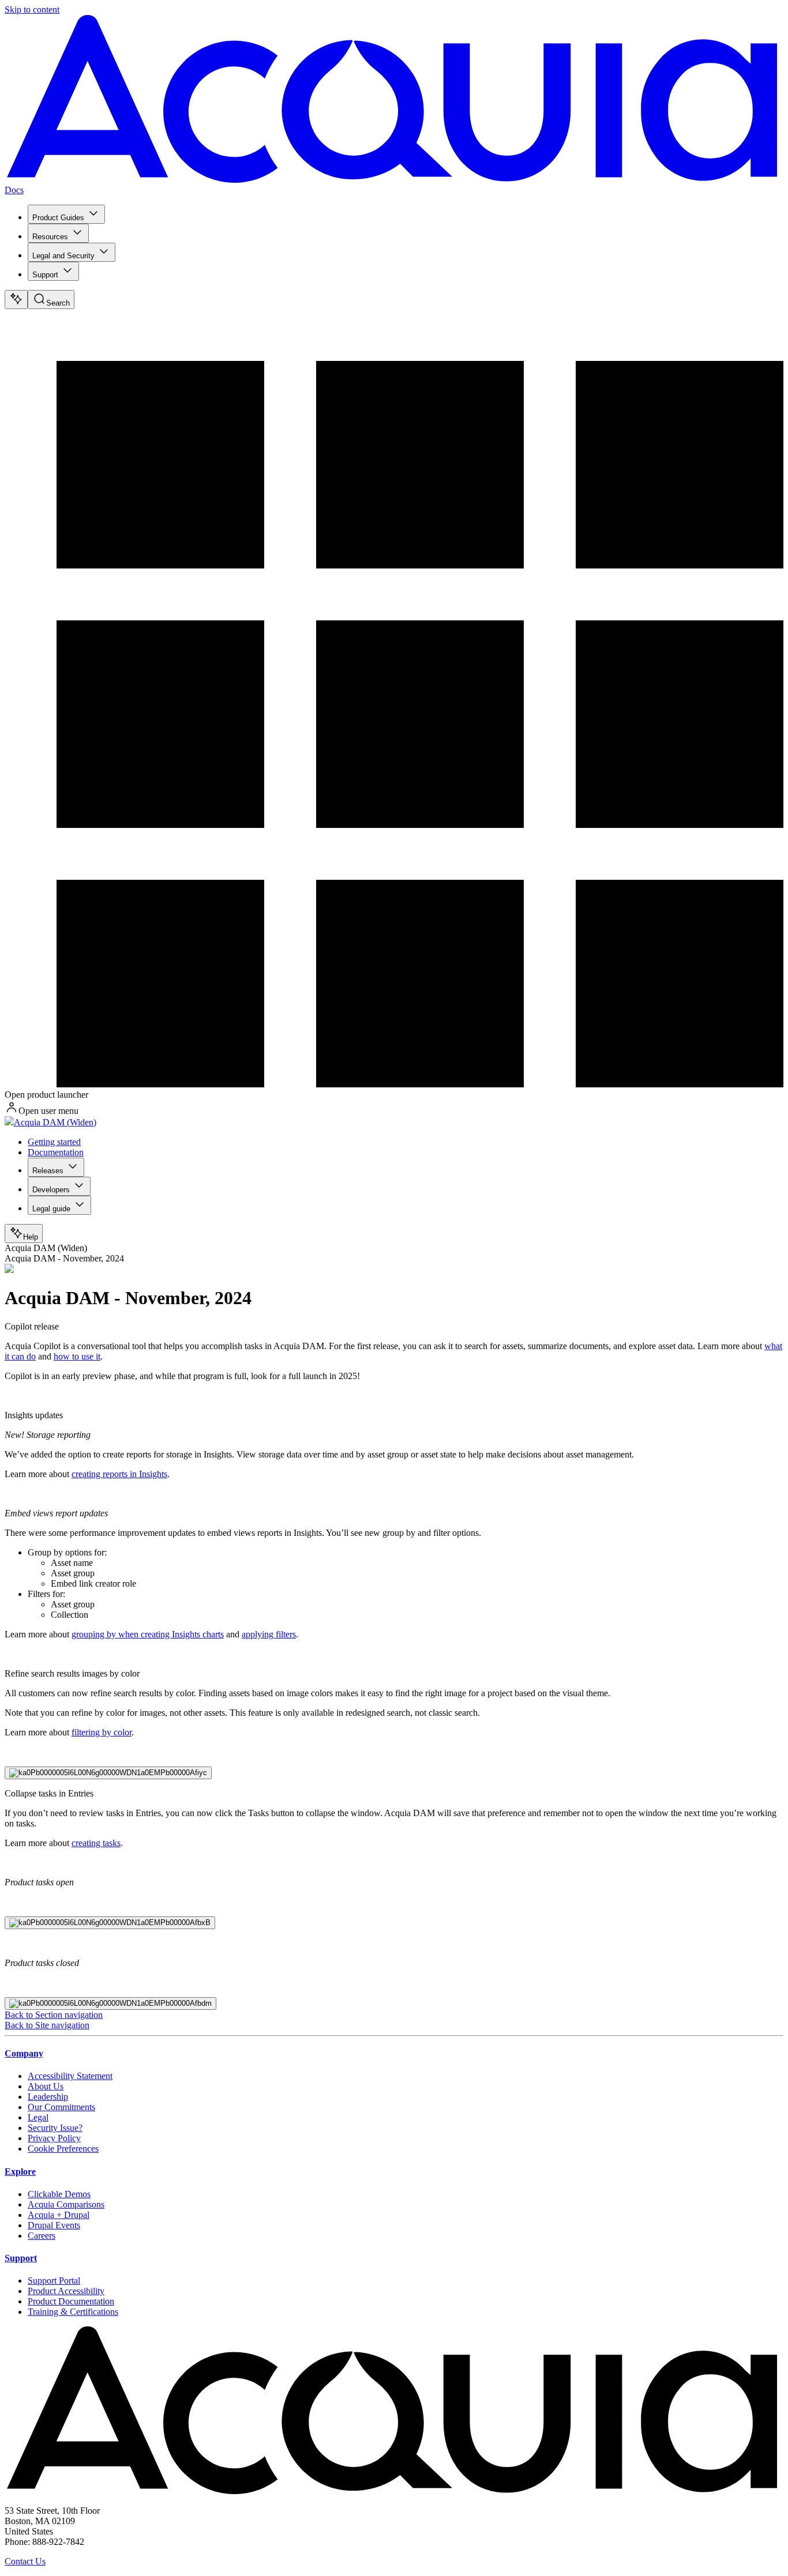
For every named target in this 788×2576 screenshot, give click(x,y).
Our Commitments (61, 2107)
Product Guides (58, 218)
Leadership (48, 2097)
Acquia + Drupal (59, 2215)
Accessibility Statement (70, 2076)
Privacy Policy (54, 2138)
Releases (48, 1171)
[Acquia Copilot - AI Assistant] (16, 300)
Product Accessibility (66, 2291)
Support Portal (54, 2281)
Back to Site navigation (47, 2025)
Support (45, 275)
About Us (46, 2086)
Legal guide (51, 1209)
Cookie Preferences (63, 2148)
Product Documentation (71, 2301)
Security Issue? (55, 2128)
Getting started (54, 1142)
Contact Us (25, 2561)
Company (24, 2053)
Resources (50, 237)
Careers (42, 2236)
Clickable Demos (59, 2194)
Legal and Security (63, 256)
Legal (38, 2117)
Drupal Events (54, 2225)
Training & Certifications (73, 2312)
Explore (20, 2172)
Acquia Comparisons (66, 2204)
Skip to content (32, 10)
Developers (51, 1190)
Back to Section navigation (54, 2015)
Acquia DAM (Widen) (55, 1122)
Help (31, 1237)
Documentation (56, 1152)
